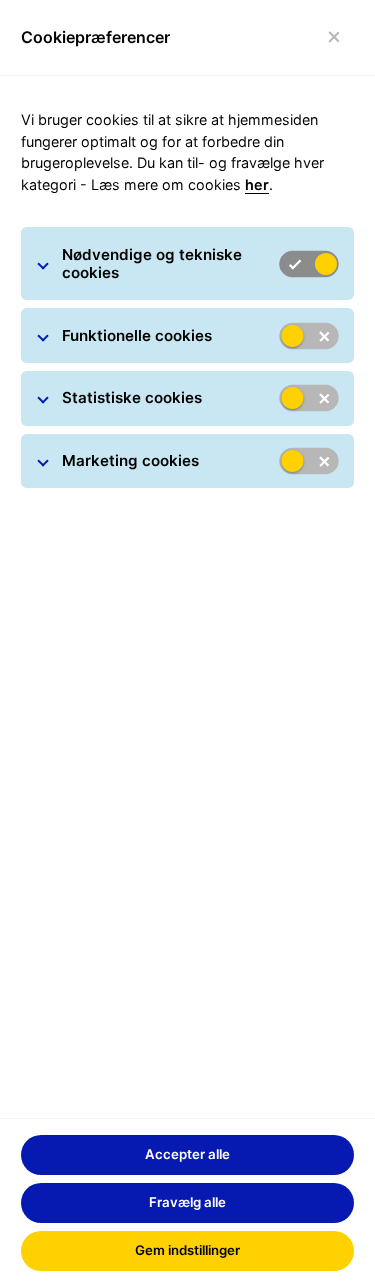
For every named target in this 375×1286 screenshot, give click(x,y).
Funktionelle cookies (137, 335)
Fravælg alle (187, 1202)
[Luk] (334, 37)
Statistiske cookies (132, 397)
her (257, 184)
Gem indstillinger (187, 1250)
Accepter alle (187, 1154)
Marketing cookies (130, 460)
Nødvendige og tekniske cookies (152, 263)
